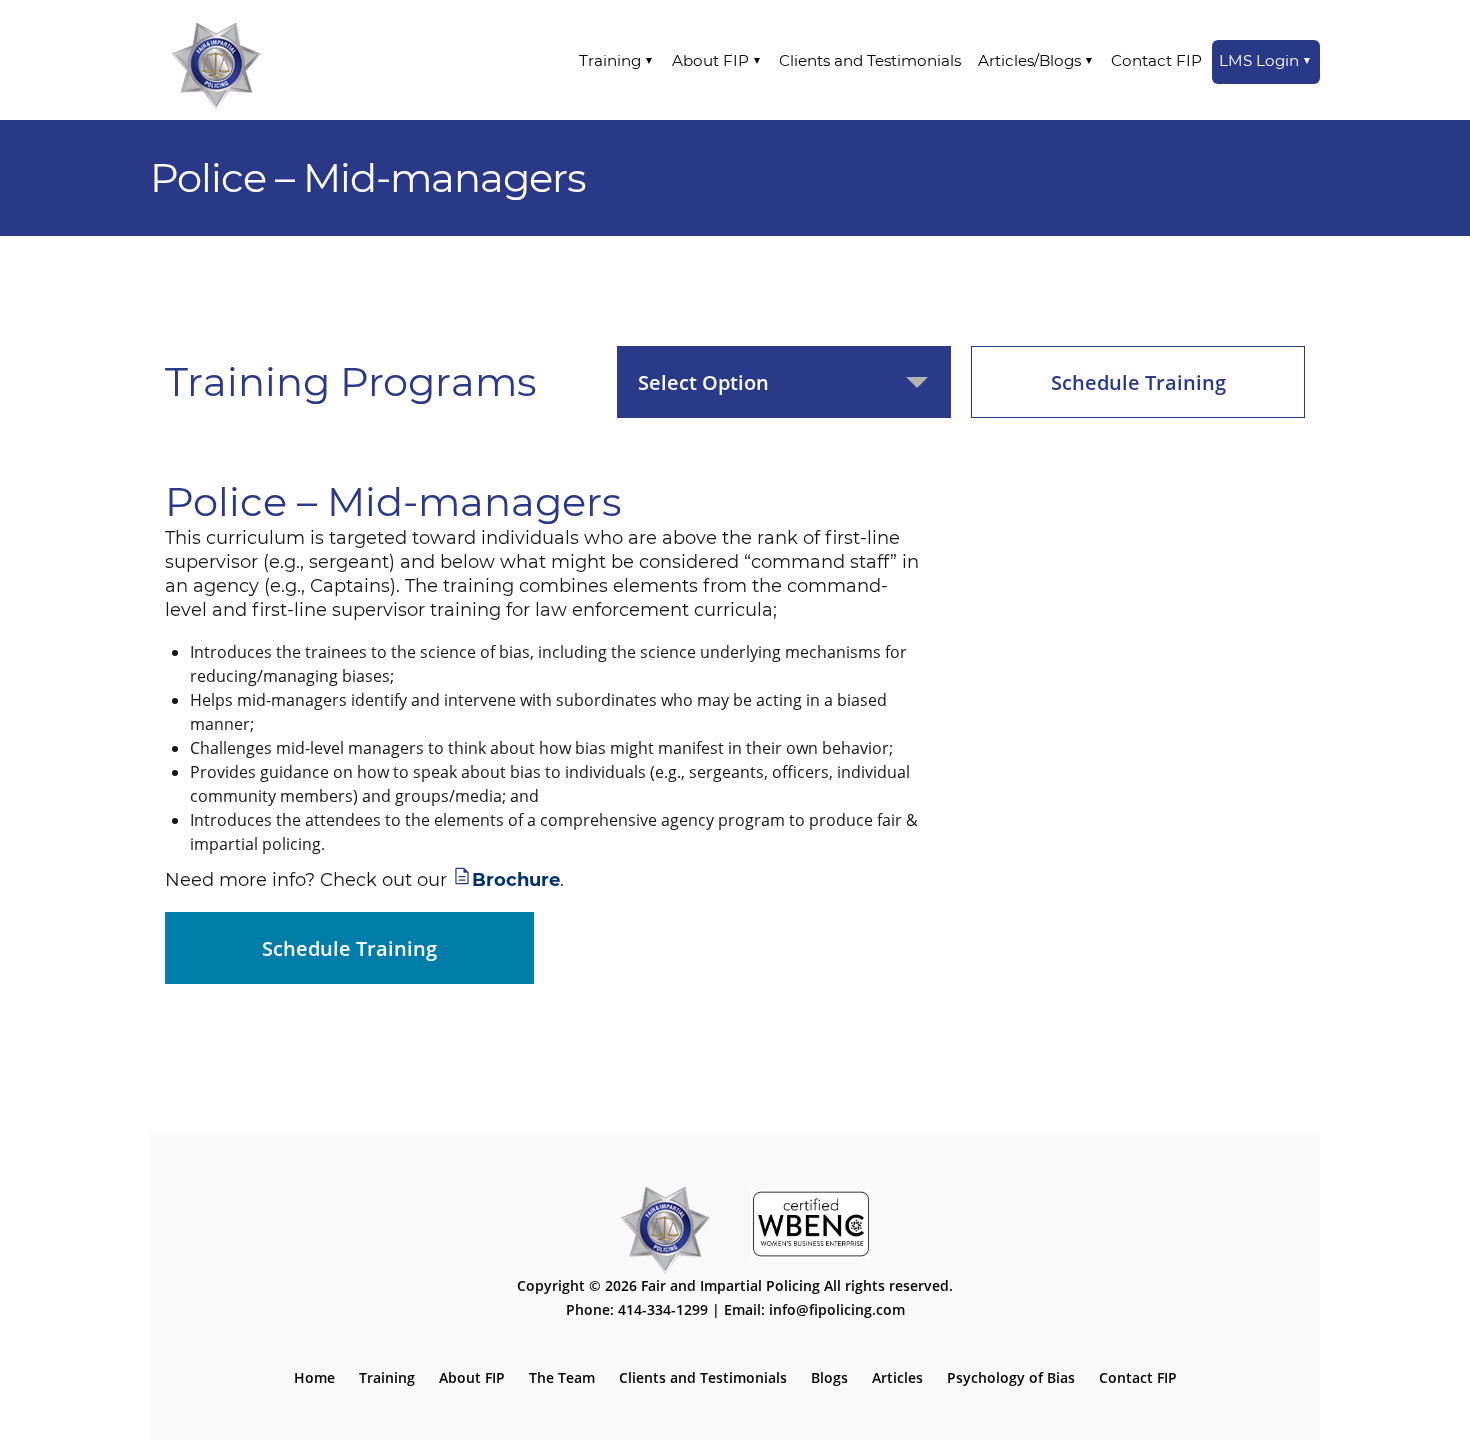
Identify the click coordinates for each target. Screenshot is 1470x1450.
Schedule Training (1138, 382)
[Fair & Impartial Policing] (216, 60)
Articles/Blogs (1029, 60)
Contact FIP (1156, 60)
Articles (897, 1377)
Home (314, 1377)
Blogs (829, 1377)
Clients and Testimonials (870, 60)
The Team (562, 1377)
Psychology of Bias (1011, 1377)
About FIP (710, 60)
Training (610, 60)
